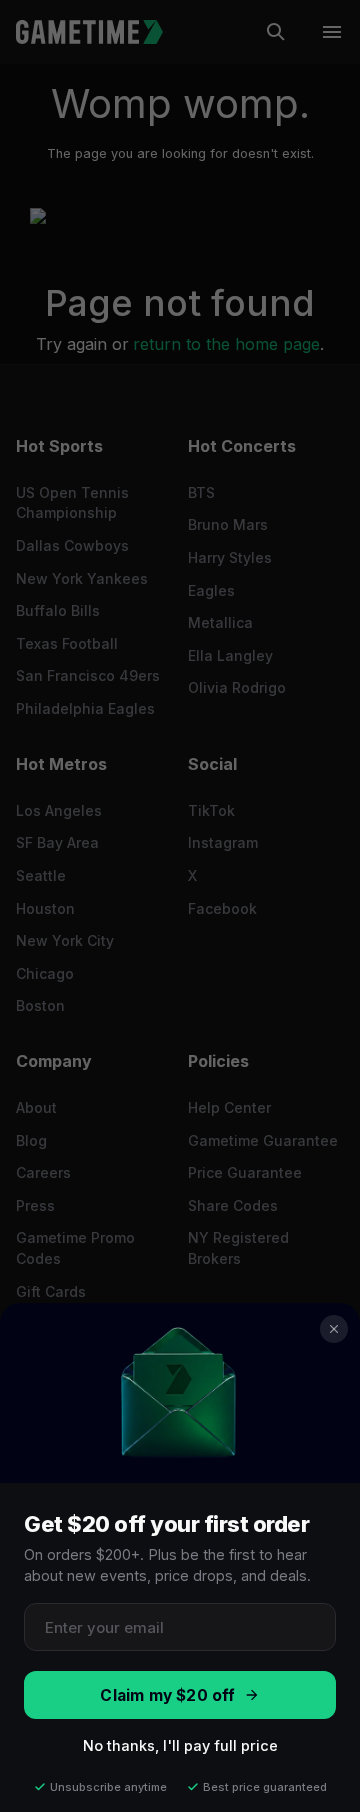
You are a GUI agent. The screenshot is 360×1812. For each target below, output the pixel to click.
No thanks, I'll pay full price (180, 1745)
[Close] (334, 1329)
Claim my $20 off (167, 1695)
